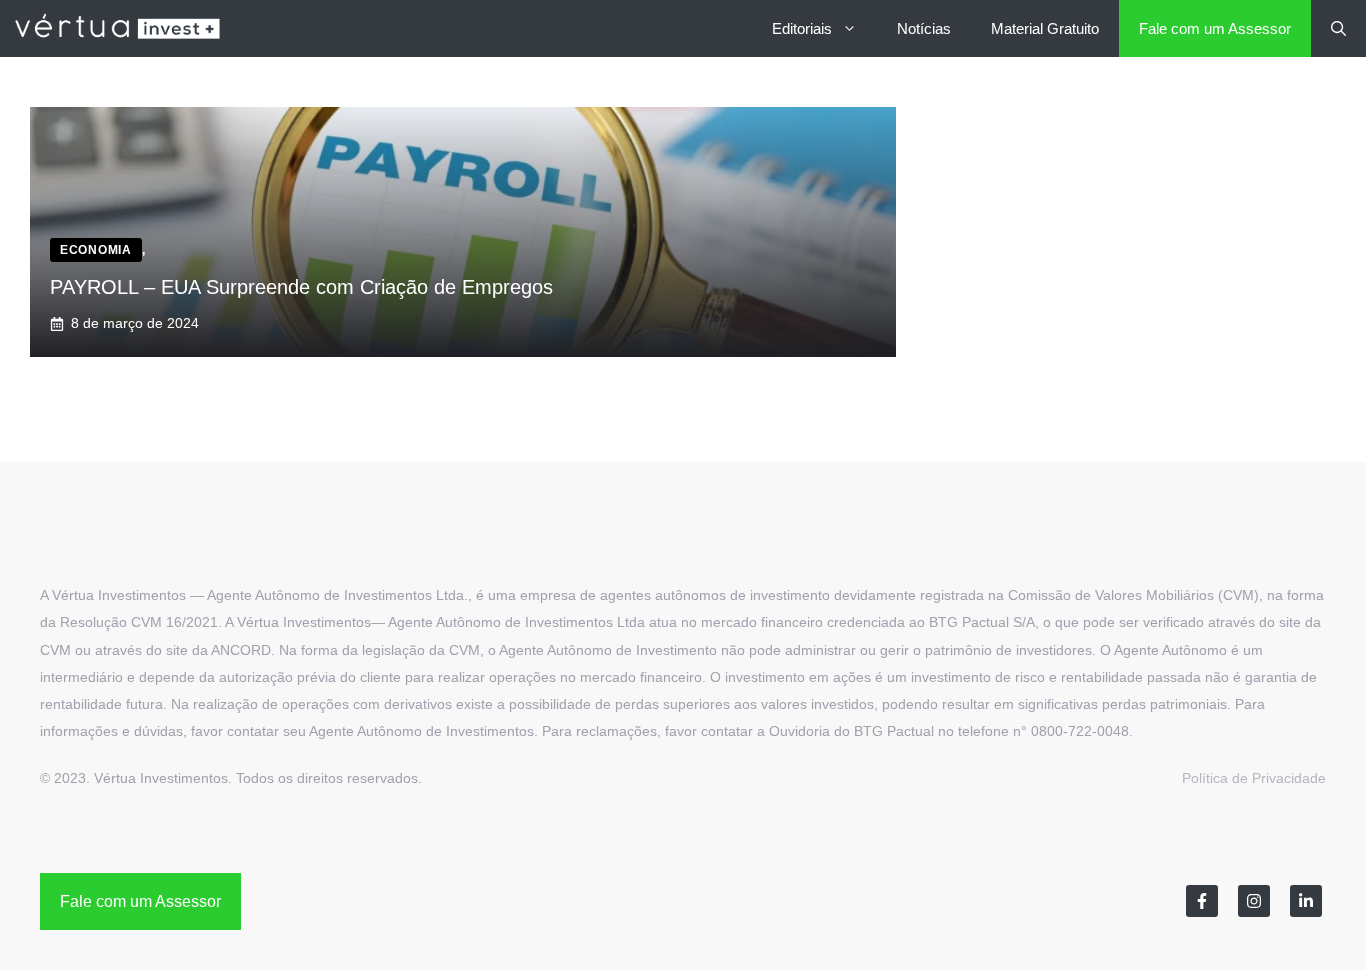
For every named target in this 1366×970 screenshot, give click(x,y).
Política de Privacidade (1254, 778)
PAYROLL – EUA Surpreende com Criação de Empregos (301, 287)
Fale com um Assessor (1215, 28)
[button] (1338, 28)
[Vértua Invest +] (117, 28)
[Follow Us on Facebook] (1202, 901)
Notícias (924, 28)
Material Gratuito (1045, 28)
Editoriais (802, 28)
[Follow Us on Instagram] (1254, 901)
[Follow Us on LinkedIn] (1306, 901)
